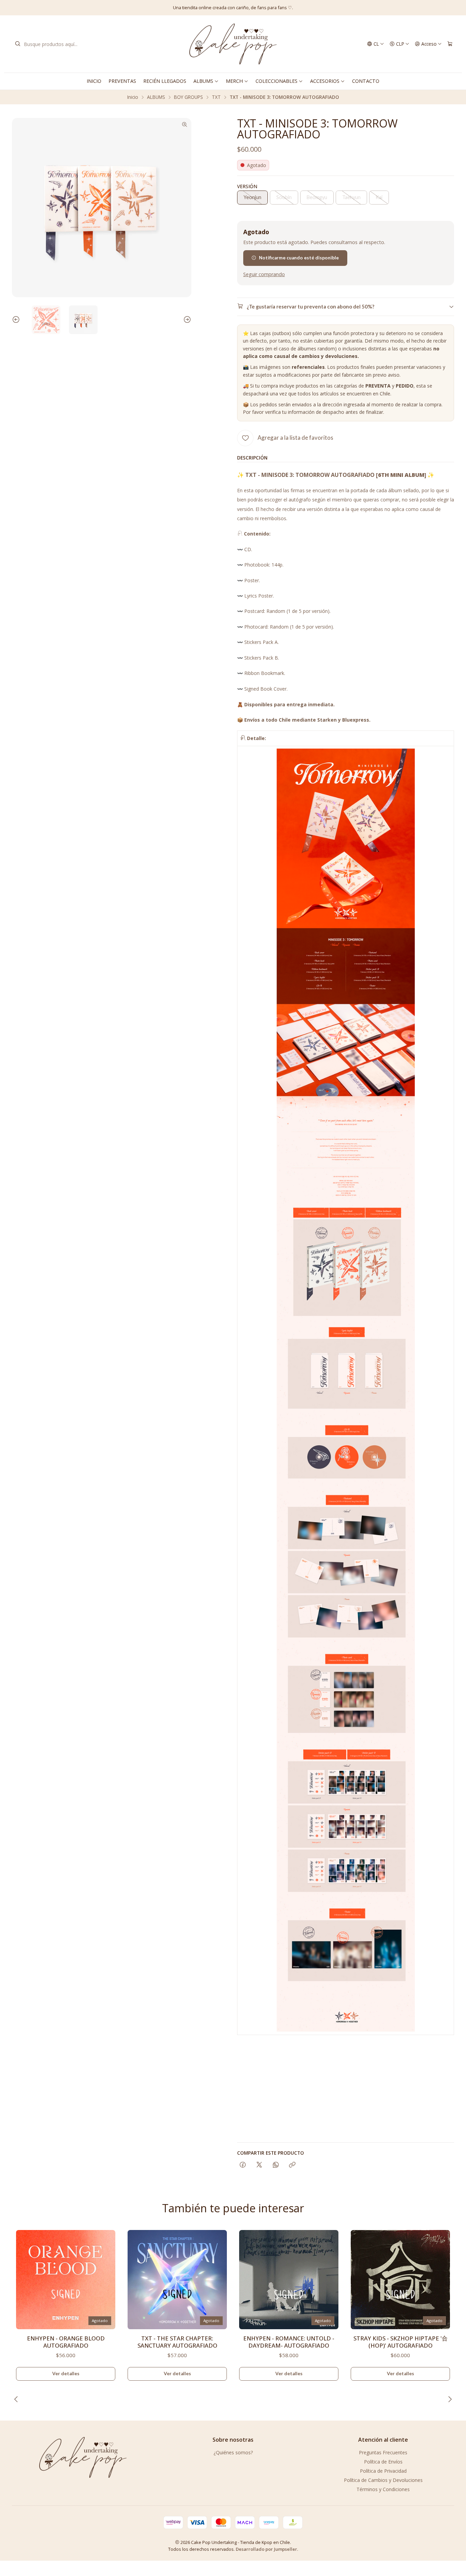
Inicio (133, 97)
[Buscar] (18, 44)
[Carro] (450, 44)
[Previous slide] (17, 320)
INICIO (94, 81)
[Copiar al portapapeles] (292, 2165)
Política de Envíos (383, 2462)
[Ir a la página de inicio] (233, 44)
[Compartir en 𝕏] (259, 2165)
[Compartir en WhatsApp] (276, 2165)
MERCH (234, 81)
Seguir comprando (264, 274)
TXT (216, 97)
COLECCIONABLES (276, 81)
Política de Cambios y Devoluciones (383, 2480)
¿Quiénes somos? (233, 2452)
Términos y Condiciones (383, 2489)
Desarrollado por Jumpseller (266, 2549)
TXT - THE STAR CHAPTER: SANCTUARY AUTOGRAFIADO (177, 2342)
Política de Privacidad (383, 2471)
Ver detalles (66, 2374)
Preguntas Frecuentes (383, 2452)
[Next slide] (186, 320)
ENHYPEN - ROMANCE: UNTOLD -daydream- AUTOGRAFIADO (289, 2342)
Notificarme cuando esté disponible (299, 258)
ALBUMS (203, 81)
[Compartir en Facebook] (243, 2165)
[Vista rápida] (107, 2277)
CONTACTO (366, 81)
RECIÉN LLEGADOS (165, 81)
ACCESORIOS (325, 81)
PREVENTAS (122, 81)
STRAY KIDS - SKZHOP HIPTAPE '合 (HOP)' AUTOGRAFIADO (401, 2342)
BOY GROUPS (188, 97)
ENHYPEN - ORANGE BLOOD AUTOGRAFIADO (66, 2342)
